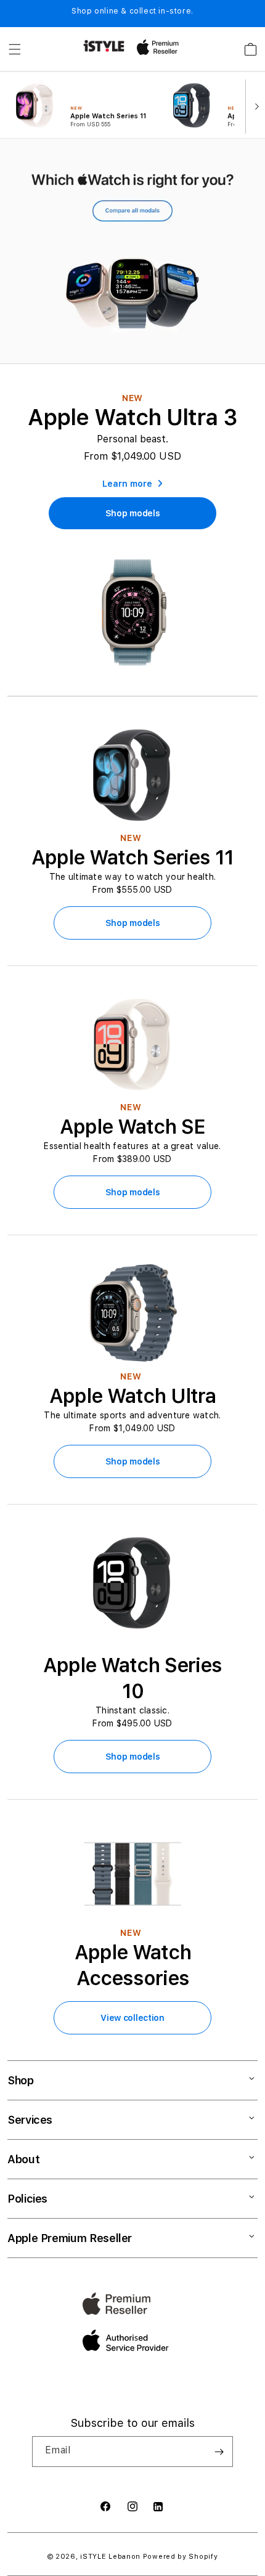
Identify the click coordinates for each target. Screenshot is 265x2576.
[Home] (104, 46)
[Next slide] (254, 105)
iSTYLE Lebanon (110, 2557)
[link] (133, 513)
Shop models (133, 923)
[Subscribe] (219, 2452)
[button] (15, 49)
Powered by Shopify (181, 2557)
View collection (132, 2018)
